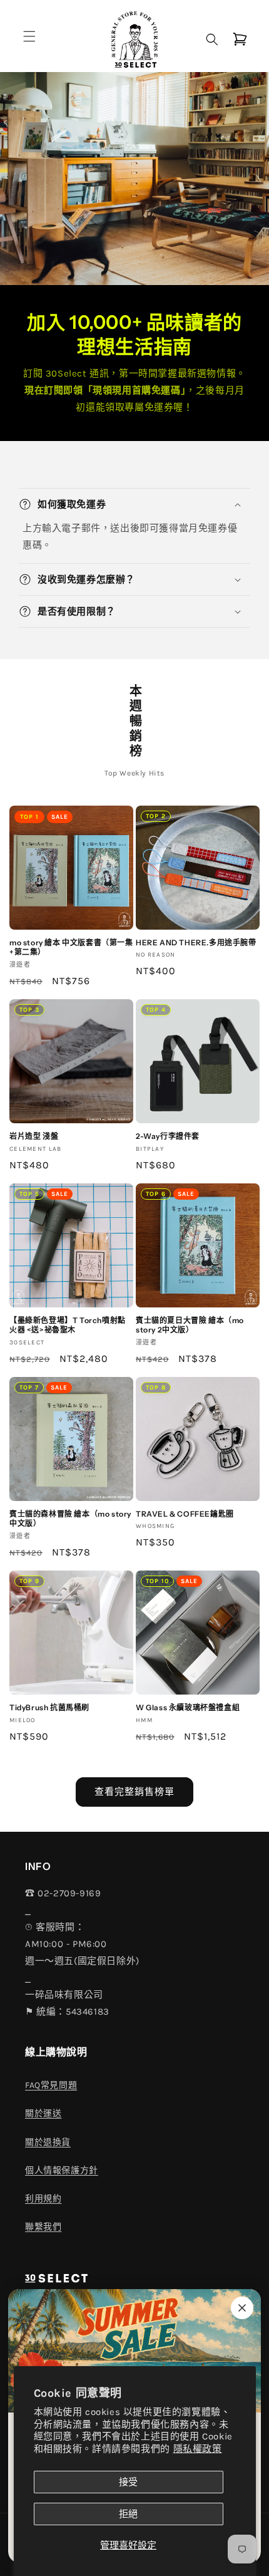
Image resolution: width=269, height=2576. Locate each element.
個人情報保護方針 (62, 2170)
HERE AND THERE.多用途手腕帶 (196, 943)
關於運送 (43, 2113)
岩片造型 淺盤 (34, 1136)
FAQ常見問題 (51, 2085)
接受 (128, 2482)
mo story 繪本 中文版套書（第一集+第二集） (71, 948)
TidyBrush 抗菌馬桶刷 (49, 1707)
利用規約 (43, 2199)
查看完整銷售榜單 (134, 1792)
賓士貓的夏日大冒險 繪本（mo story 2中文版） (190, 1325)
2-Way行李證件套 (168, 1136)
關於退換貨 (48, 2142)
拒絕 (128, 2514)
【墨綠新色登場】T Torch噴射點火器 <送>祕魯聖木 (68, 1325)
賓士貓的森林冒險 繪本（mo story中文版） (70, 1519)
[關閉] (242, 2308)
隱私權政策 (198, 2449)
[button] (29, 36)
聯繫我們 (43, 2227)
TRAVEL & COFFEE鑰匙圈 (185, 1514)
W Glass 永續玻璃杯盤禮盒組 (188, 1707)
